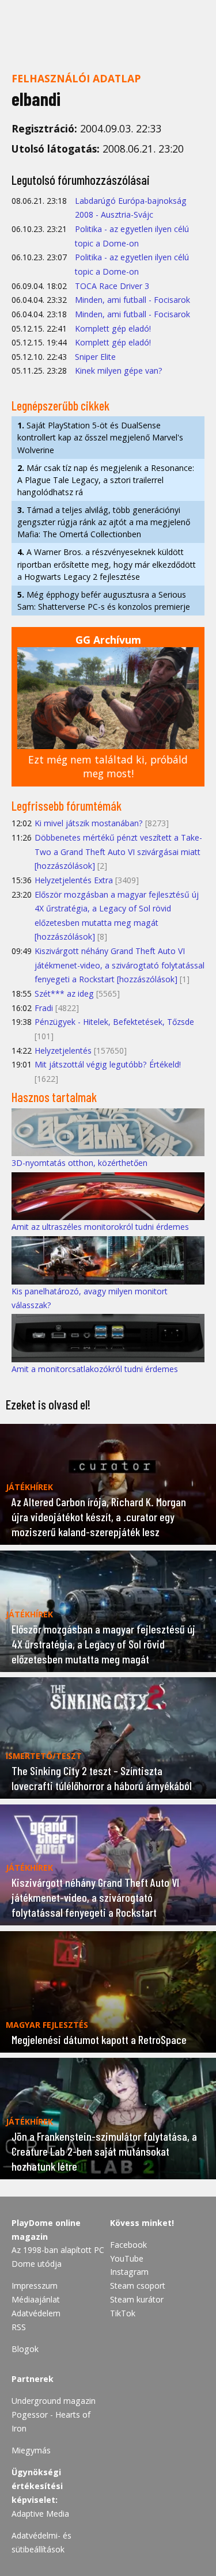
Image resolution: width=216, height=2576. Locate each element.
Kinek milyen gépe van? (119, 371)
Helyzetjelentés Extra (74, 880)
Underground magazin (54, 2401)
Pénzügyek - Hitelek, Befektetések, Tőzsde (114, 1022)
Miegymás (31, 2450)
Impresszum (35, 2286)
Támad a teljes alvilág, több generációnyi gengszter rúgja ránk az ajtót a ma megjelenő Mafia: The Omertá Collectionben (104, 522)
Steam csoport (138, 2286)
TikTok (123, 2313)
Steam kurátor (137, 2299)
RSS (19, 2327)
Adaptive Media (40, 2514)
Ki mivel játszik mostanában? (89, 823)
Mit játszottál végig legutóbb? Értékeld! (108, 1064)
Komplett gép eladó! (113, 328)
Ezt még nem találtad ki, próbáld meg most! (108, 767)
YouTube (127, 2258)
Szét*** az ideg (64, 993)
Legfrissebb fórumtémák (67, 806)
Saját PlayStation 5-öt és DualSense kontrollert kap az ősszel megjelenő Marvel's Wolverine (100, 437)
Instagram (129, 2272)
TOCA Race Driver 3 (112, 286)
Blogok (25, 2349)
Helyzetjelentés (63, 1050)
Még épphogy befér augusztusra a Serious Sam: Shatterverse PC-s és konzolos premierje (104, 601)
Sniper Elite (95, 357)
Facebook (128, 2245)
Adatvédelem (36, 2313)
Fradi (44, 1008)
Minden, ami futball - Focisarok (132, 300)
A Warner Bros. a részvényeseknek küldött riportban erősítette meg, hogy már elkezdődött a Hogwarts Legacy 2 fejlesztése (107, 564)
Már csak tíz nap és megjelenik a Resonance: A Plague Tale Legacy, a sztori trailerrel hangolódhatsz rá (106, 480)
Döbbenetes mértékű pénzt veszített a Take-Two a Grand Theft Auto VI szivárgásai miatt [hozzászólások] (118, 852)
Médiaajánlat (36, 2299)
